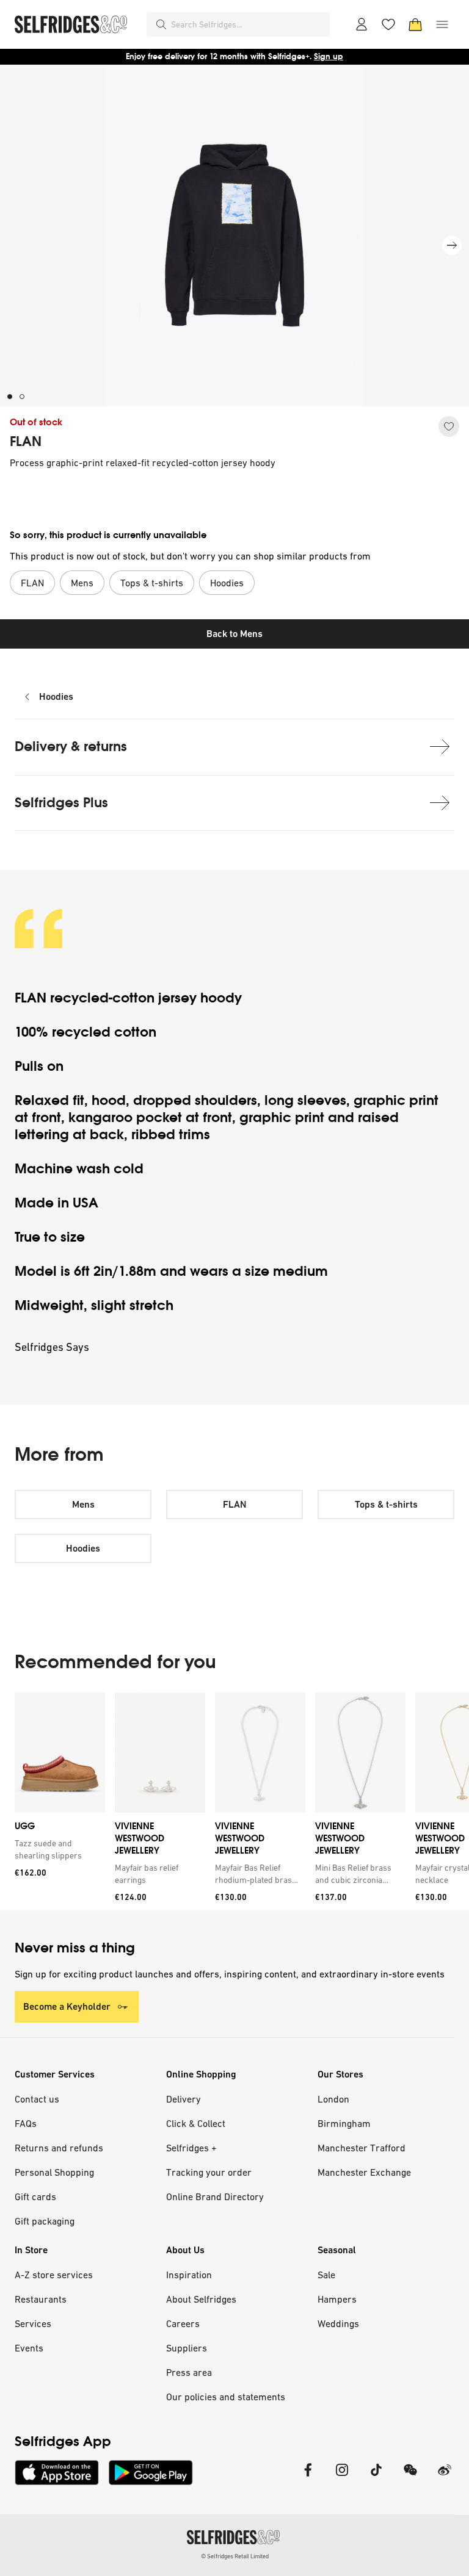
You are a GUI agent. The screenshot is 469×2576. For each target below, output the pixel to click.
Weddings (338, 2323)
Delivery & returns (71, 747)
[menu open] (442, 24)
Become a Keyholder (67, 2006)
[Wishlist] (388, 24)
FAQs (26, 2123)
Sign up (329, 56)
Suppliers (187, 2348)
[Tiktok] (376, 2477)
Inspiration (189, 2275)
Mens (83, 1504)
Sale (326, 2275)
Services (33, 2323)
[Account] (362, 24)
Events (29, 2348)
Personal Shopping (54, 2172)
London (333, 2099)
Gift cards (35, 2196)
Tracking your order (209, 2172)
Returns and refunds (59, 2148)
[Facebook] (308, 2477)
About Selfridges (201, 2299)
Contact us (37, 2099)
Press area (189, 2372)
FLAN (26, 442)
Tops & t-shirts (386, 1504)
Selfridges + (191, 2148)
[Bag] (415, 24)
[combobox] (248, 24)
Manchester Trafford (362, 2148)
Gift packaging (45, 2221)
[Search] (161, 24)
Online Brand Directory (215, 2196)
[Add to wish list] (449, 426)
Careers (183, 2323)
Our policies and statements (226, 2397)
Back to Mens (234, 634)
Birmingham (344, 2123)
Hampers (337, 2299)
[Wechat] (410, 2477)
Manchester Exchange (364, 2172)
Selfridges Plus (61, 803)
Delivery (184, 2099)
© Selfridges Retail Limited (235, 2556)
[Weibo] (445, 2477)
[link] (57, 1849)
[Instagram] (342, 2477)
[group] (234, 1801)
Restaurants (41, 2299)
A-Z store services (54, 2275)
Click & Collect (196, 2123)
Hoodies (56, 696)
